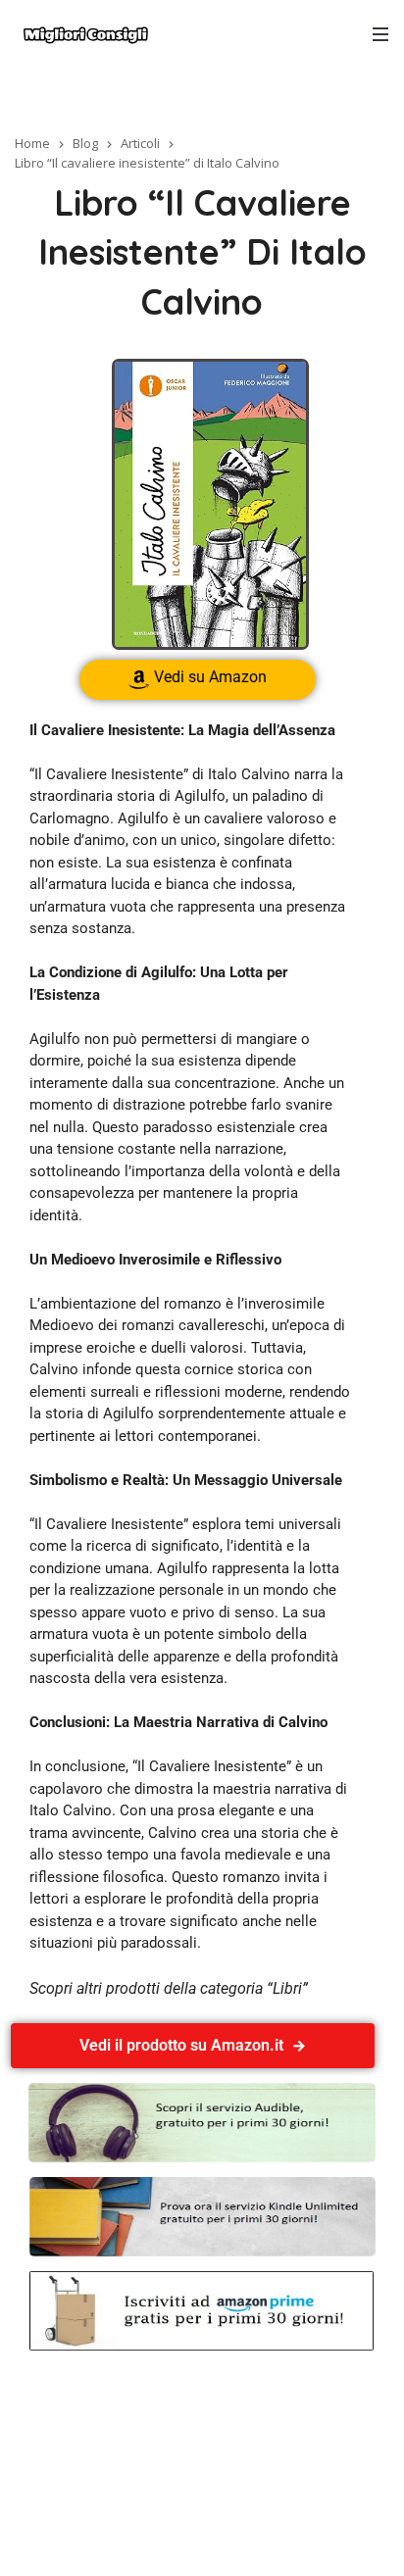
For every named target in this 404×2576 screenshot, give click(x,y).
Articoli (140, 143)
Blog (85, 143)
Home (32, 143)
